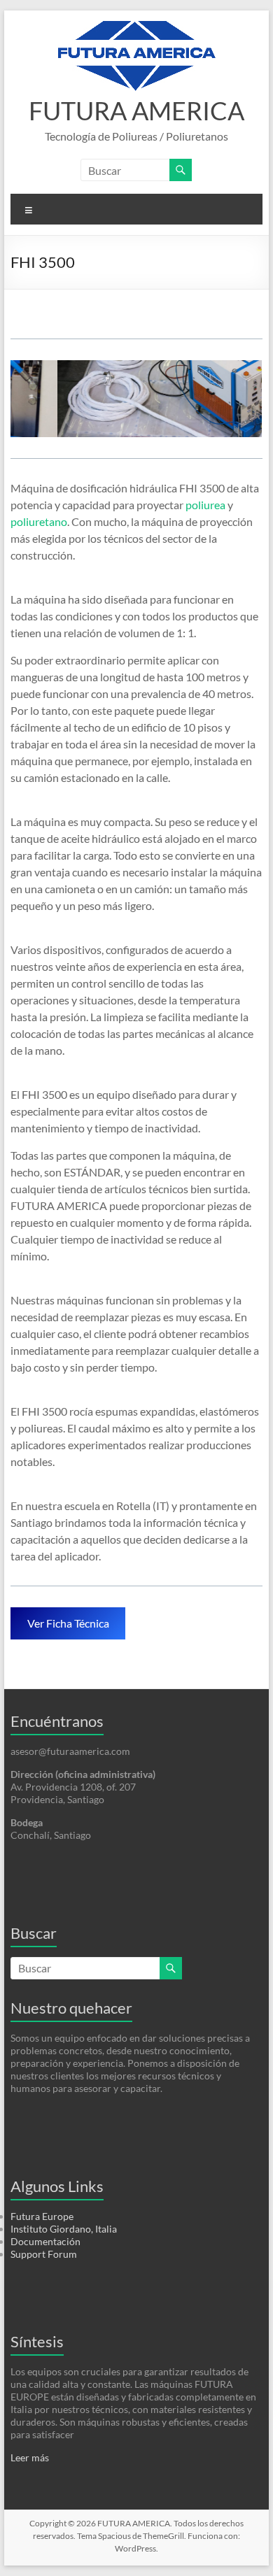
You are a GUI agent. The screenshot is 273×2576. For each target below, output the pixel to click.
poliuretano (39, 521)
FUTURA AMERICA (136, 111)
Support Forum (44, 2254)
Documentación (45, 2241)
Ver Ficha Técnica (68, 1623)
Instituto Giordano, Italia (64, 2229)
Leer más (30, 2457)
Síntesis (37, 2341)
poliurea (205, 505)
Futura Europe (42, 2216)
